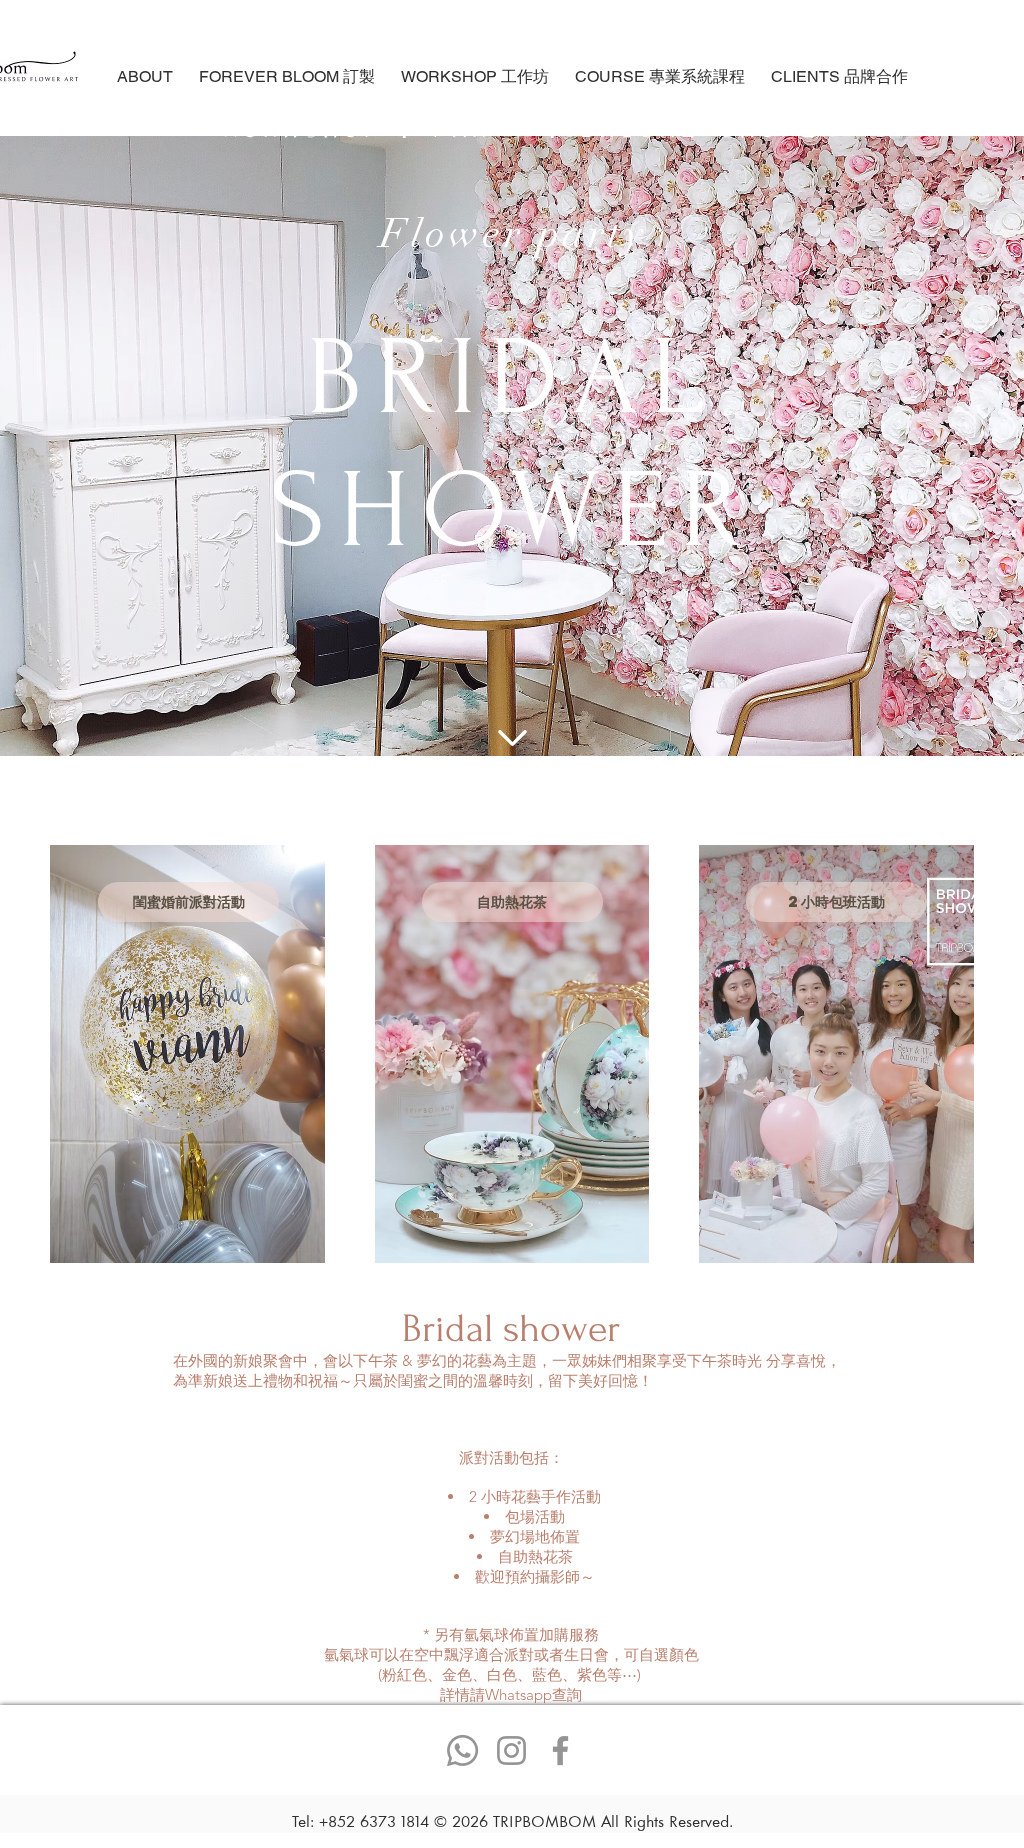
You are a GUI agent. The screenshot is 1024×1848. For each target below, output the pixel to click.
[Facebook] (560, 1750)
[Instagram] (511, 1750)
